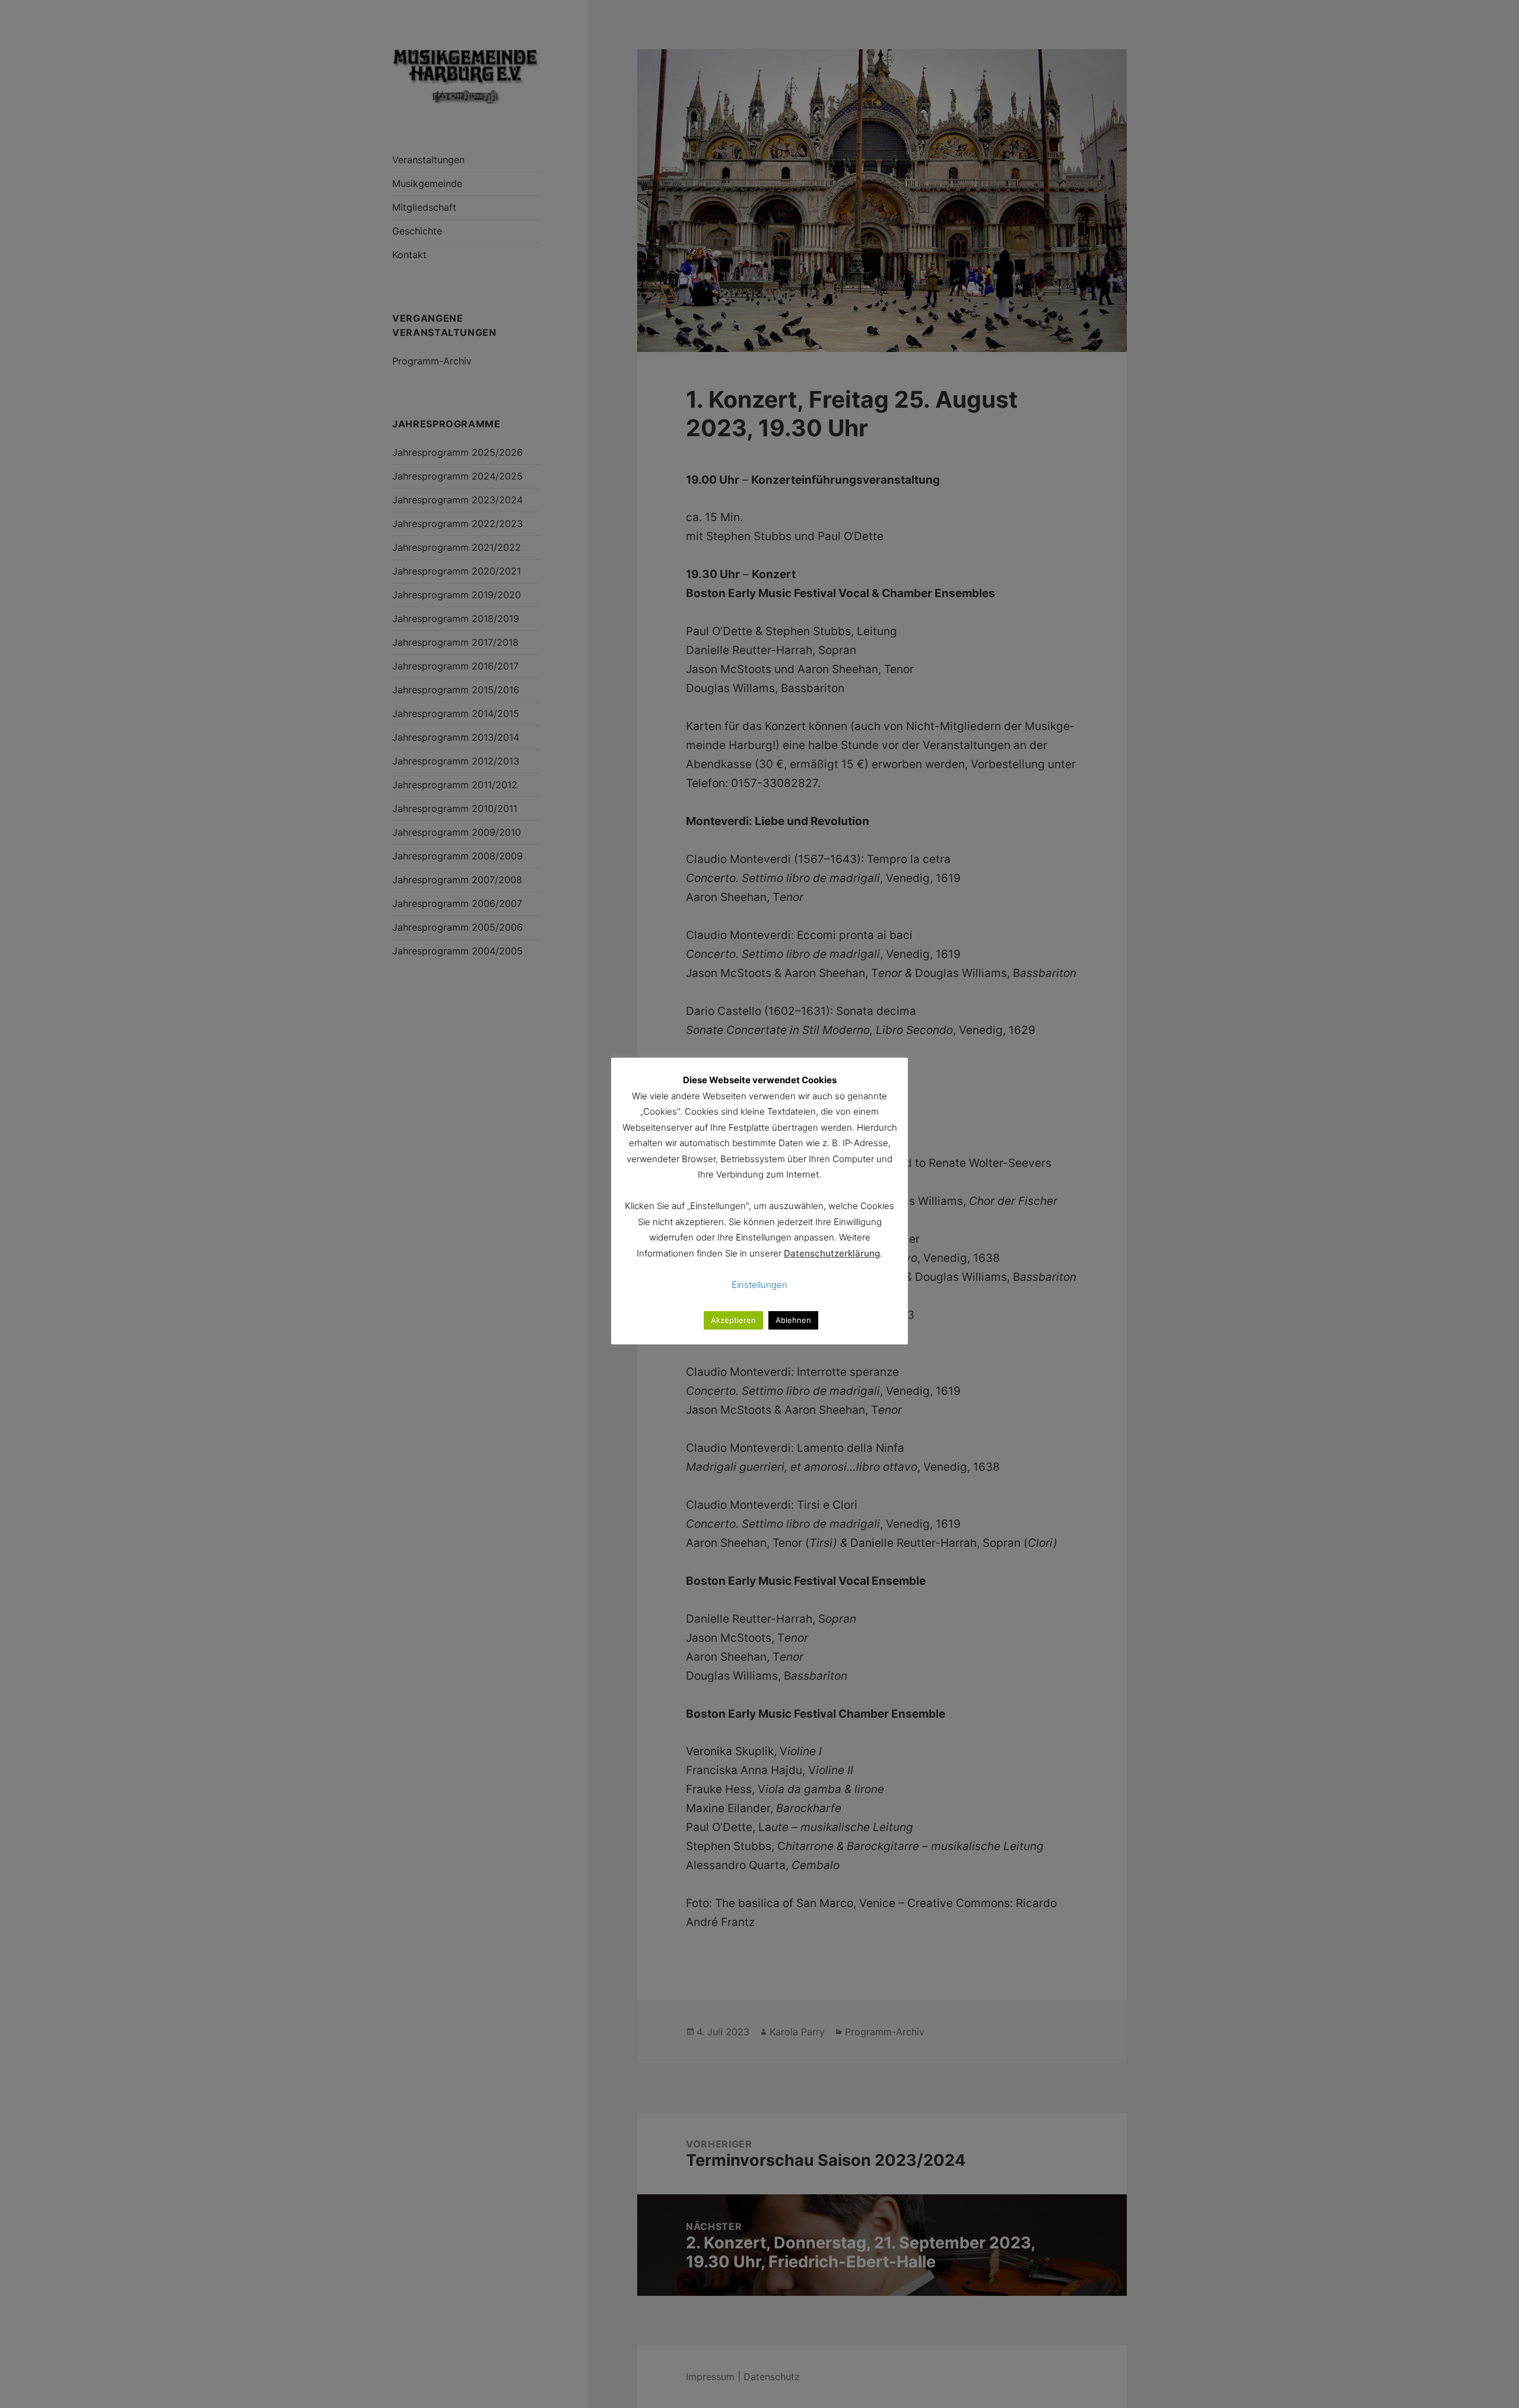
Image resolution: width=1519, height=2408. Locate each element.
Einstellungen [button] (759, 1285)
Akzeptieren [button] (733, 1320)
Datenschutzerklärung (832, 1253)
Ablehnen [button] (793, 1320)
